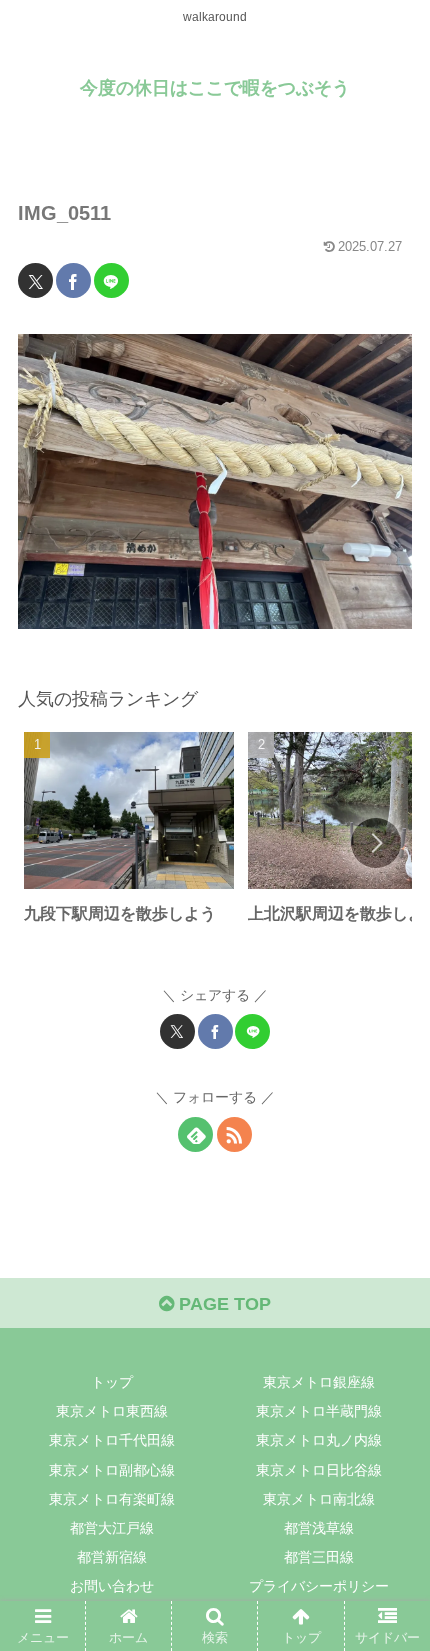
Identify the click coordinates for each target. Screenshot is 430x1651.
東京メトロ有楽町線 (112, 1499)
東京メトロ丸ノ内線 (319, 1440)
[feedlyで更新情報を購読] (195, 1134)
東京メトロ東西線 (112, 1411)
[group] (129, 845)
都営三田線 (319, 1557)
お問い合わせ (112, 1586)
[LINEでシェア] (111, 280)
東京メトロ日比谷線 (319, 1470)
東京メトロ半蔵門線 (319, 1411)
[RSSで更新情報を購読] (234, 1134)
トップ (112, 1382)
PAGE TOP (222, 1304)
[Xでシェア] (35, 280)
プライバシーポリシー (319, 1586)
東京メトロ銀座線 (319, 1382)
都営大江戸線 (112, 1528)
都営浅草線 (319, 1528)
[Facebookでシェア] (73, 280)
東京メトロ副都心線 (112, 1470)
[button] (376, 843)
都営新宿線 (112, 1557)
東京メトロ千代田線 (112, 1440)
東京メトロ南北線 (319, 1499)
